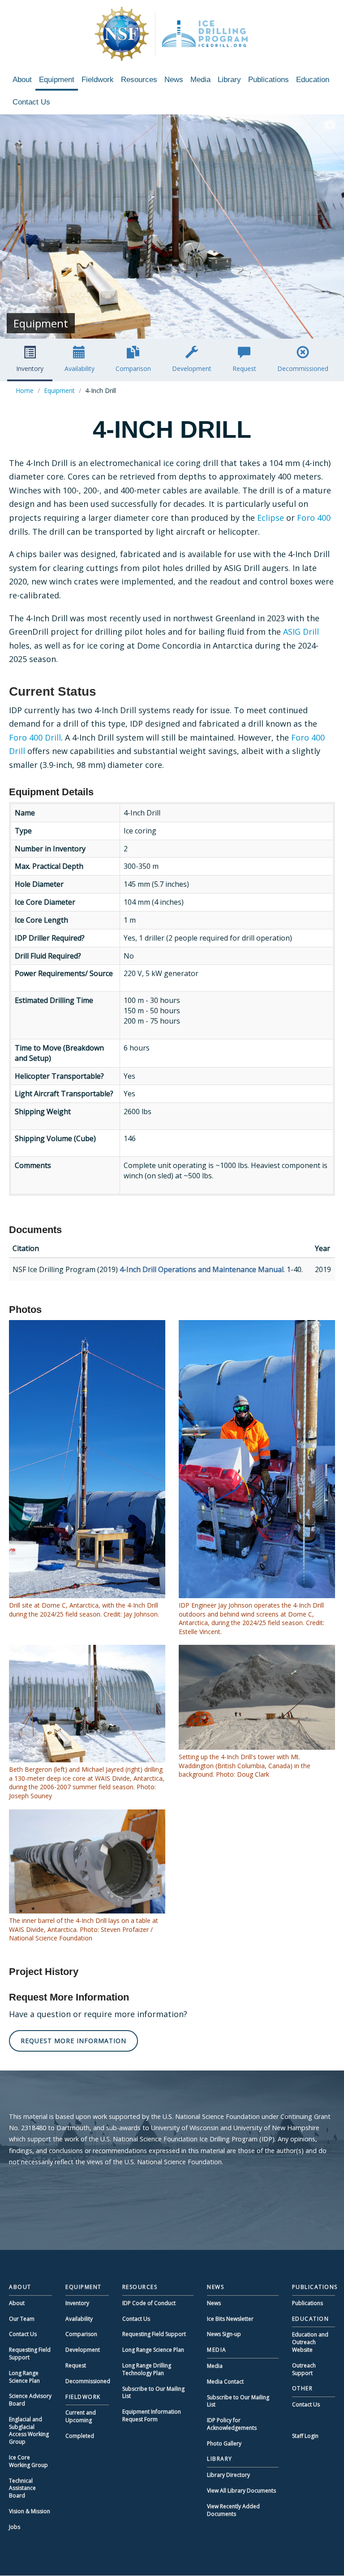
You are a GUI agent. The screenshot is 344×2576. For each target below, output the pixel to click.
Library (229, 80)
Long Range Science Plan (24, 2377)
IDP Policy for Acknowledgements (232, 2424)
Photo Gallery (224, 2443)
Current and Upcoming (81, 2416)
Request (244, 368)
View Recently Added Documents (233, 2510)
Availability (80, 368)
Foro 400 (314, 518)
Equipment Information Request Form (152, 2415)
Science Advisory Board (30, 2400)
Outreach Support (304, 2369)
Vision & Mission (30, 2511)
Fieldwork (98, 80)
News (174, 80)
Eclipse (271, 518)
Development (192, 368)
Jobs (15, 2527)
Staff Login (305, 2436)
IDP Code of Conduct (149, 2303)
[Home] (172, 34)
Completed (80, 2436)
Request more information (73, 2041)
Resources (139, 80)
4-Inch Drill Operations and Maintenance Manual (202, 1269)
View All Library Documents (241, 2491)
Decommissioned (303, 368)
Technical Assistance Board (22, 2488)
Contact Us (31, 102)
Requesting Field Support (30, 2354)
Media (200, 80)
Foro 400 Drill (35, 737)
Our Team (22, 2319)
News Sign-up (224, 2334)
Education (313, 80)
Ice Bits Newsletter (230, 2319)
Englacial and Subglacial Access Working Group (29, 2430)
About (22, 80)
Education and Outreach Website (310, 2342)
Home (25, 390)
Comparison (133, 368)
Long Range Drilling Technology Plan (147, 2369)
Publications (269, 80)
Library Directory (228, 2475)
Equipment (57, 80)
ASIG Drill (301, 632)
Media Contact (225, 2382)
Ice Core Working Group (28, 2461)
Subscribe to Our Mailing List (153, 2393)
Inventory (30, 368)
